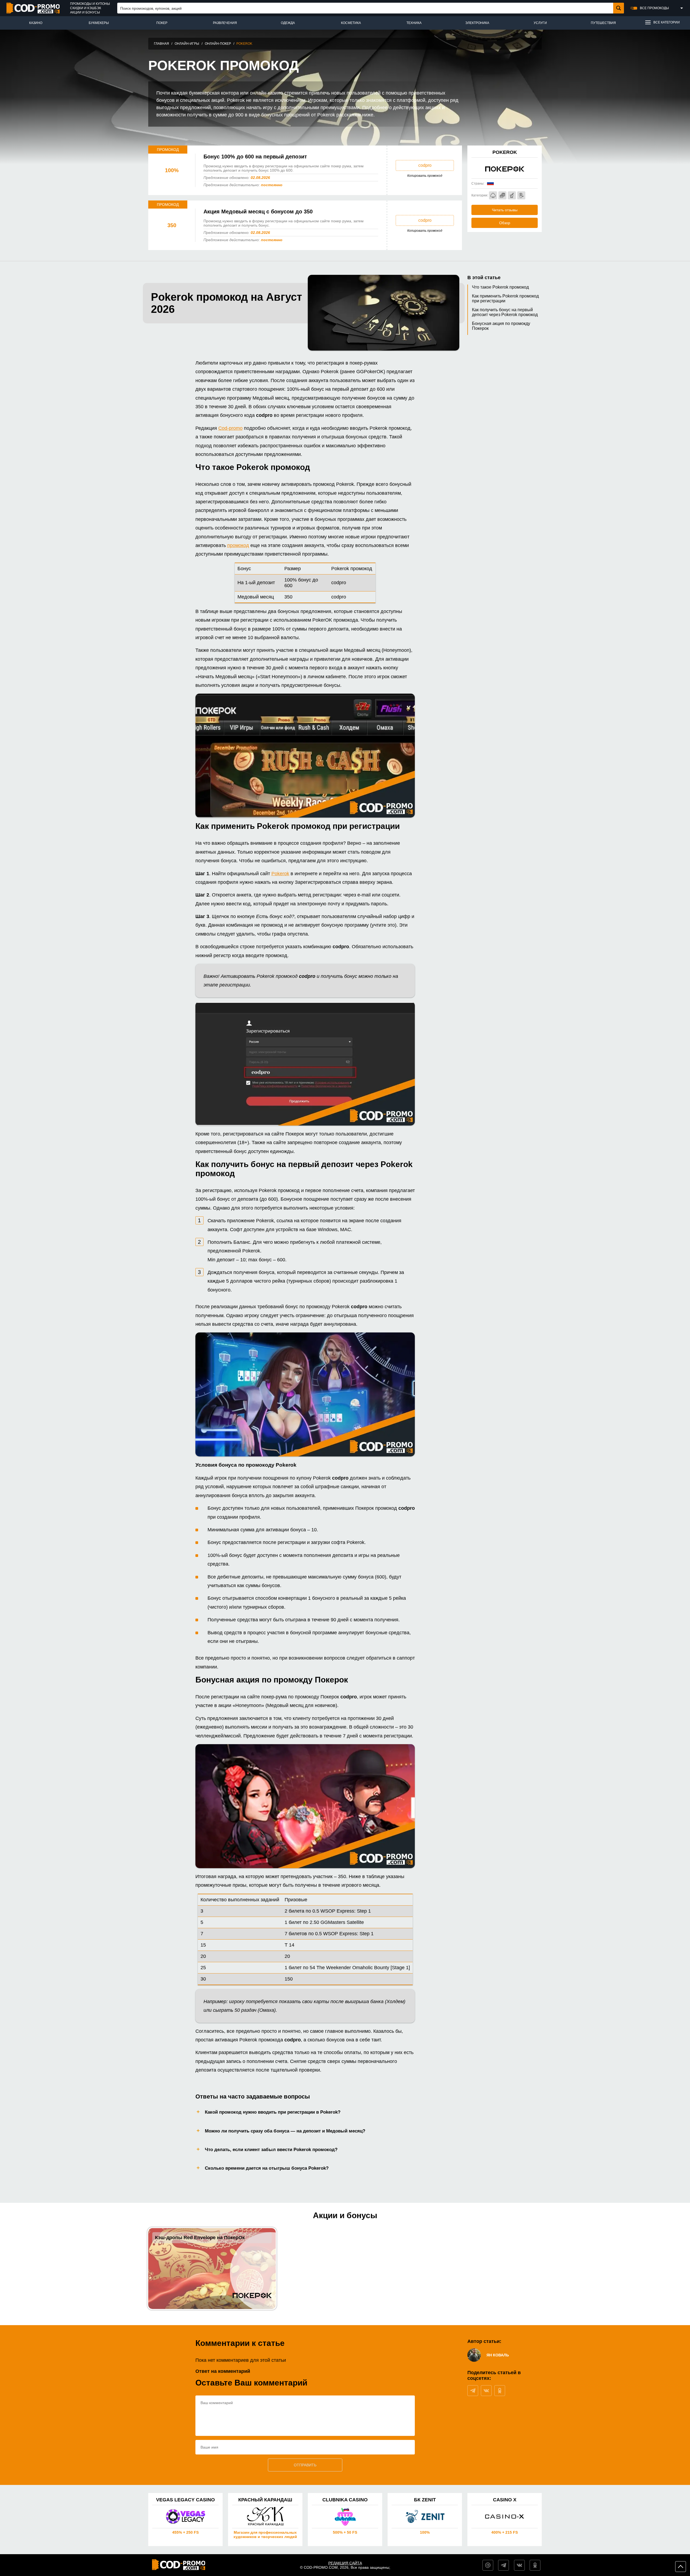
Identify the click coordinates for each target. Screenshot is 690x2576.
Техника (414, 23)
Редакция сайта (345, 2563)
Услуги (540, 23)
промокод (238, 545)
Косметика (351, 23)
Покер (162, 23)
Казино (36, 23)
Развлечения (225, 23)
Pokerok (280, 874)
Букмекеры (99, 23)
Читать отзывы (505, 210)
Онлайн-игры (187, 44)
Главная (161, 44)
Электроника (477, 23)
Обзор (505, 223)
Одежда (288, 23)
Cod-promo (230, 428)
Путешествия (603, 23)
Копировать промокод (425, 176)
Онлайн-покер (218, 44)
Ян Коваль (498, 2355)
